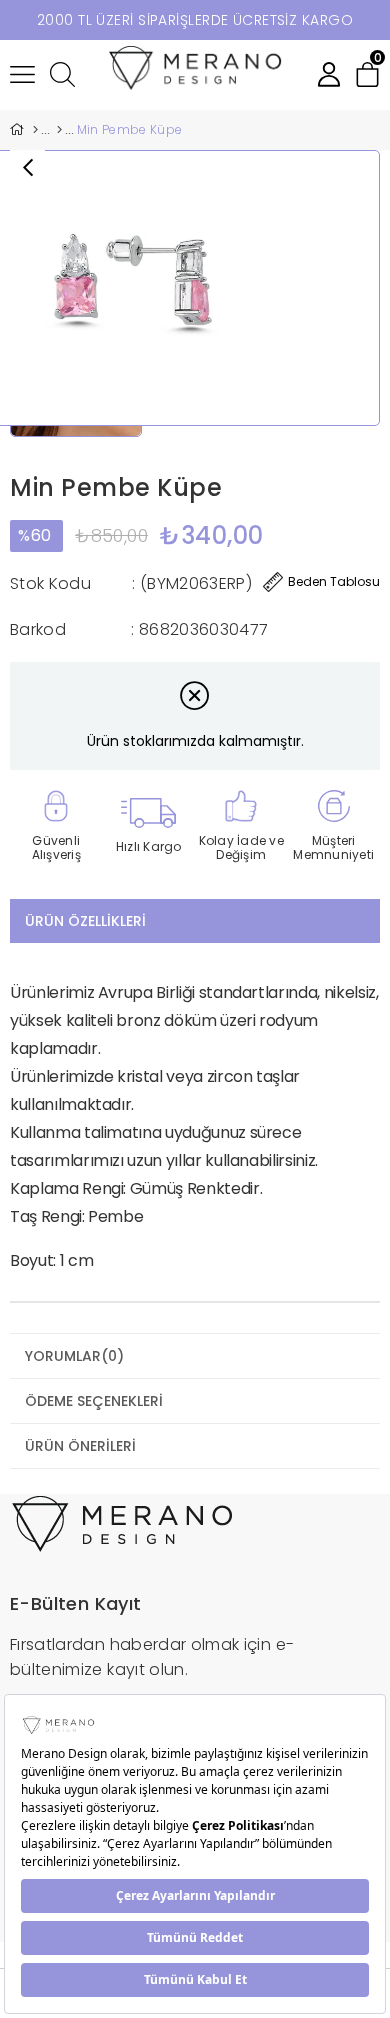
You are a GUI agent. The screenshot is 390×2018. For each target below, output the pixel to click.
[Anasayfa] (35, 130)
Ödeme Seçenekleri (94, 1401)
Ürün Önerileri (80, 1446)
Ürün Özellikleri (85, 921)
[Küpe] (59, 130)
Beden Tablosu (334, 581)
